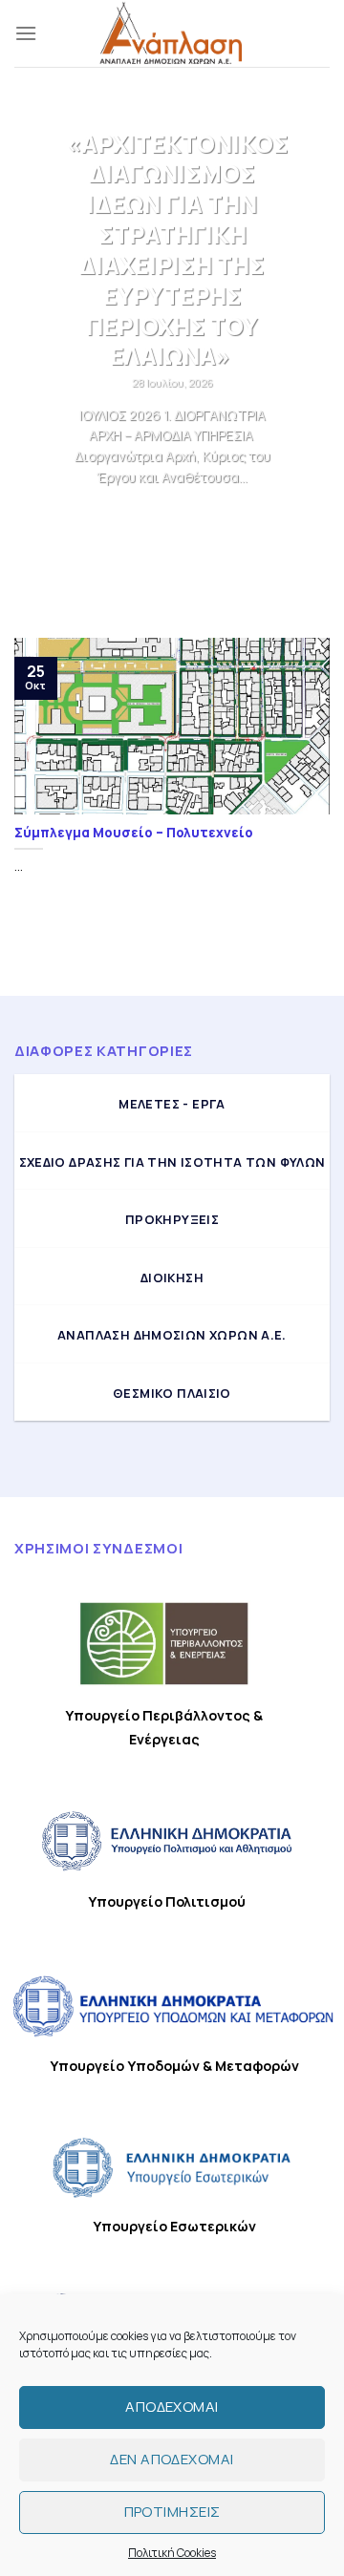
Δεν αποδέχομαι (172, 2459)
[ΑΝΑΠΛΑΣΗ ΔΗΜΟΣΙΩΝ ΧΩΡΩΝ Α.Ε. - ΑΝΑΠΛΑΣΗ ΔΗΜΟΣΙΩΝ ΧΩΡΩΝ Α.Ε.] (172, 33)
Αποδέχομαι (172, 2407)
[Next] (299, 370)
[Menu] (26, 33)
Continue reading (172, 513)
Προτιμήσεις (172, 2512)
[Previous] (45, 370)
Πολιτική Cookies (172, 2553)
